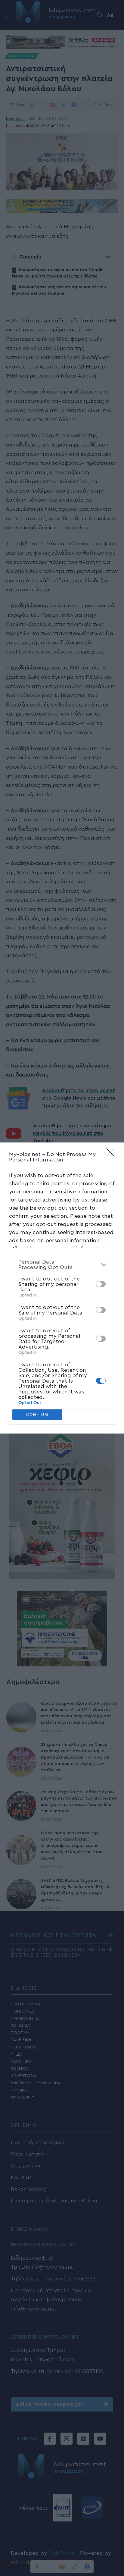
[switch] (101, 1284)
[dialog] (62, 1288)
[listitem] (62, 1264)
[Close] (112, 1154)
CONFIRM (37, 1415)
